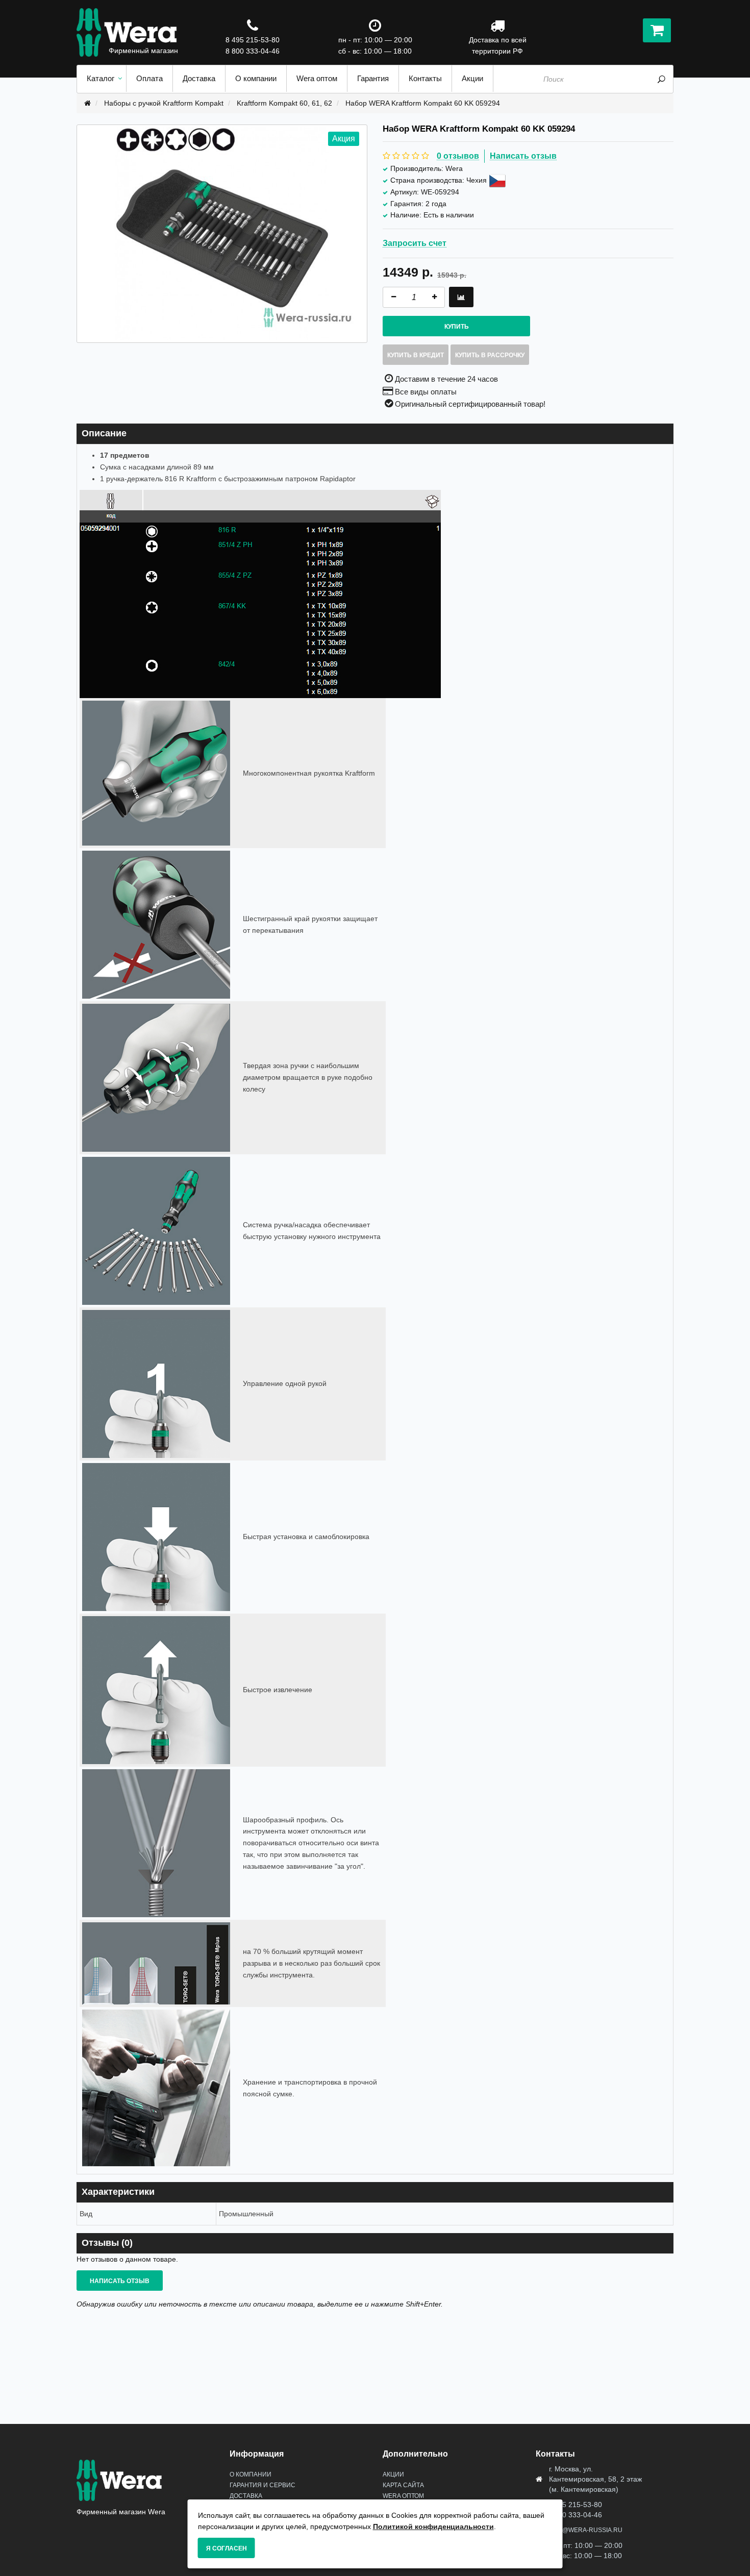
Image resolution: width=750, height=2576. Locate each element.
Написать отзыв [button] (120, 2281)
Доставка (246, 2496)
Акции (393, 2474)
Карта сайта (403, 2485)
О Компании (251, 2474)
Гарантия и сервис (262, 2485)
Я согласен (227, 2548)
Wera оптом (403, 2496)
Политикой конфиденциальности (433, 2527)
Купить (457, 327)
